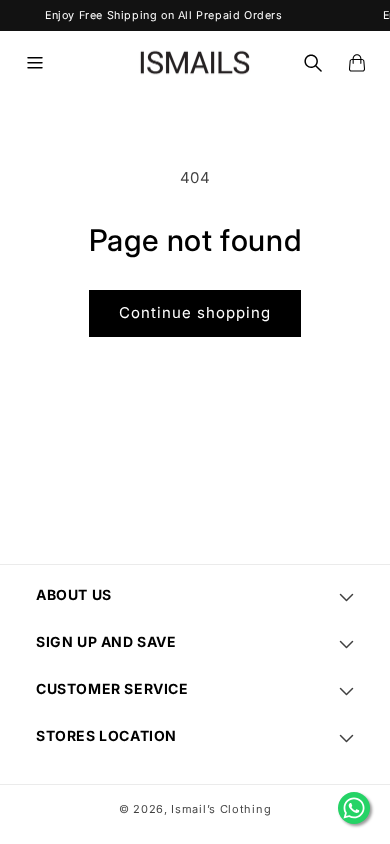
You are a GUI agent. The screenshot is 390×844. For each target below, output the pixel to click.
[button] (35, 63)
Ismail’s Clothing (221, 809)
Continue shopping (195, 312)
